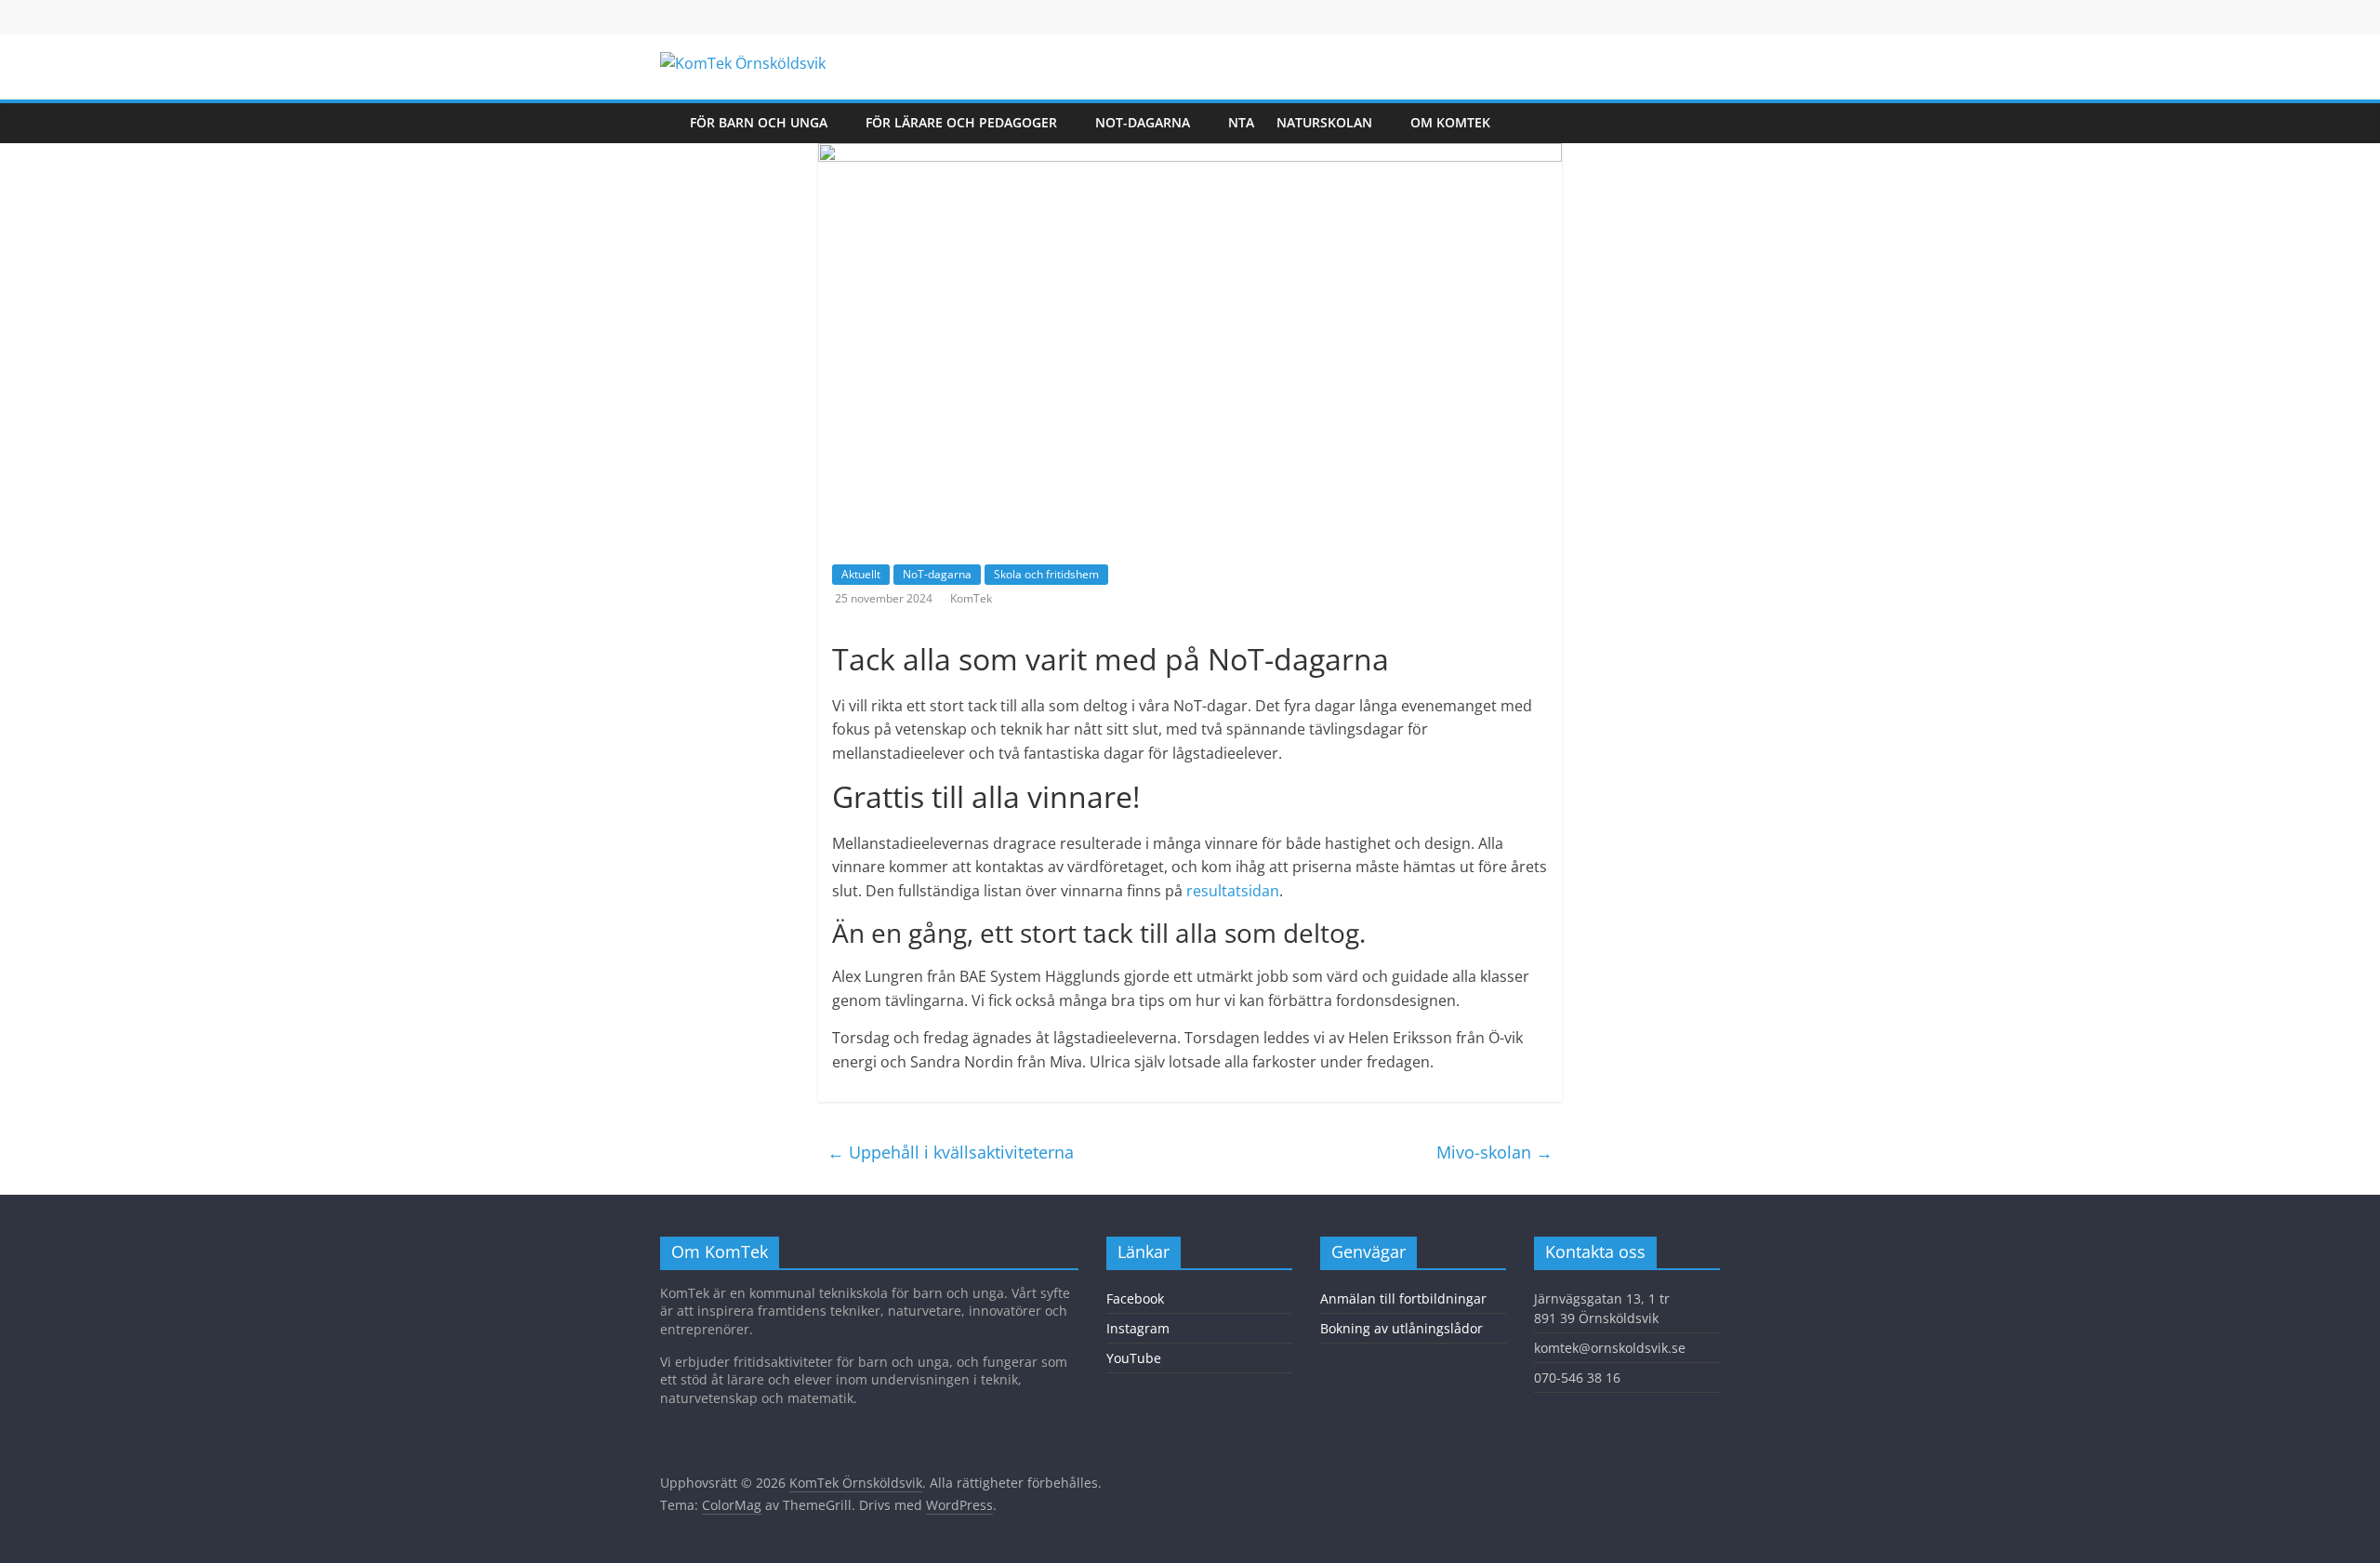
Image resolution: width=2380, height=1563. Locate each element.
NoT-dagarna (1143, 122)
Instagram (1138, 1328)
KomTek (971, 598)
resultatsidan (1233, 891)
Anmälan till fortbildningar (1403, 1298)
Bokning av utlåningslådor (1402, 1328)
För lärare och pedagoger (961, 122)
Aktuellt (861, 574)
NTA (1241, 122)
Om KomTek (1450, 122)
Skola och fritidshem (1046, 574)
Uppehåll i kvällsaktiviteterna (951, 1152)
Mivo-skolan (1494, 1152)
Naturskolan (1324, 122)
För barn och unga (759, 122)
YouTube (1134, 1358)
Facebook (1135, 1298)
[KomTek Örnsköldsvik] (669, 123)
